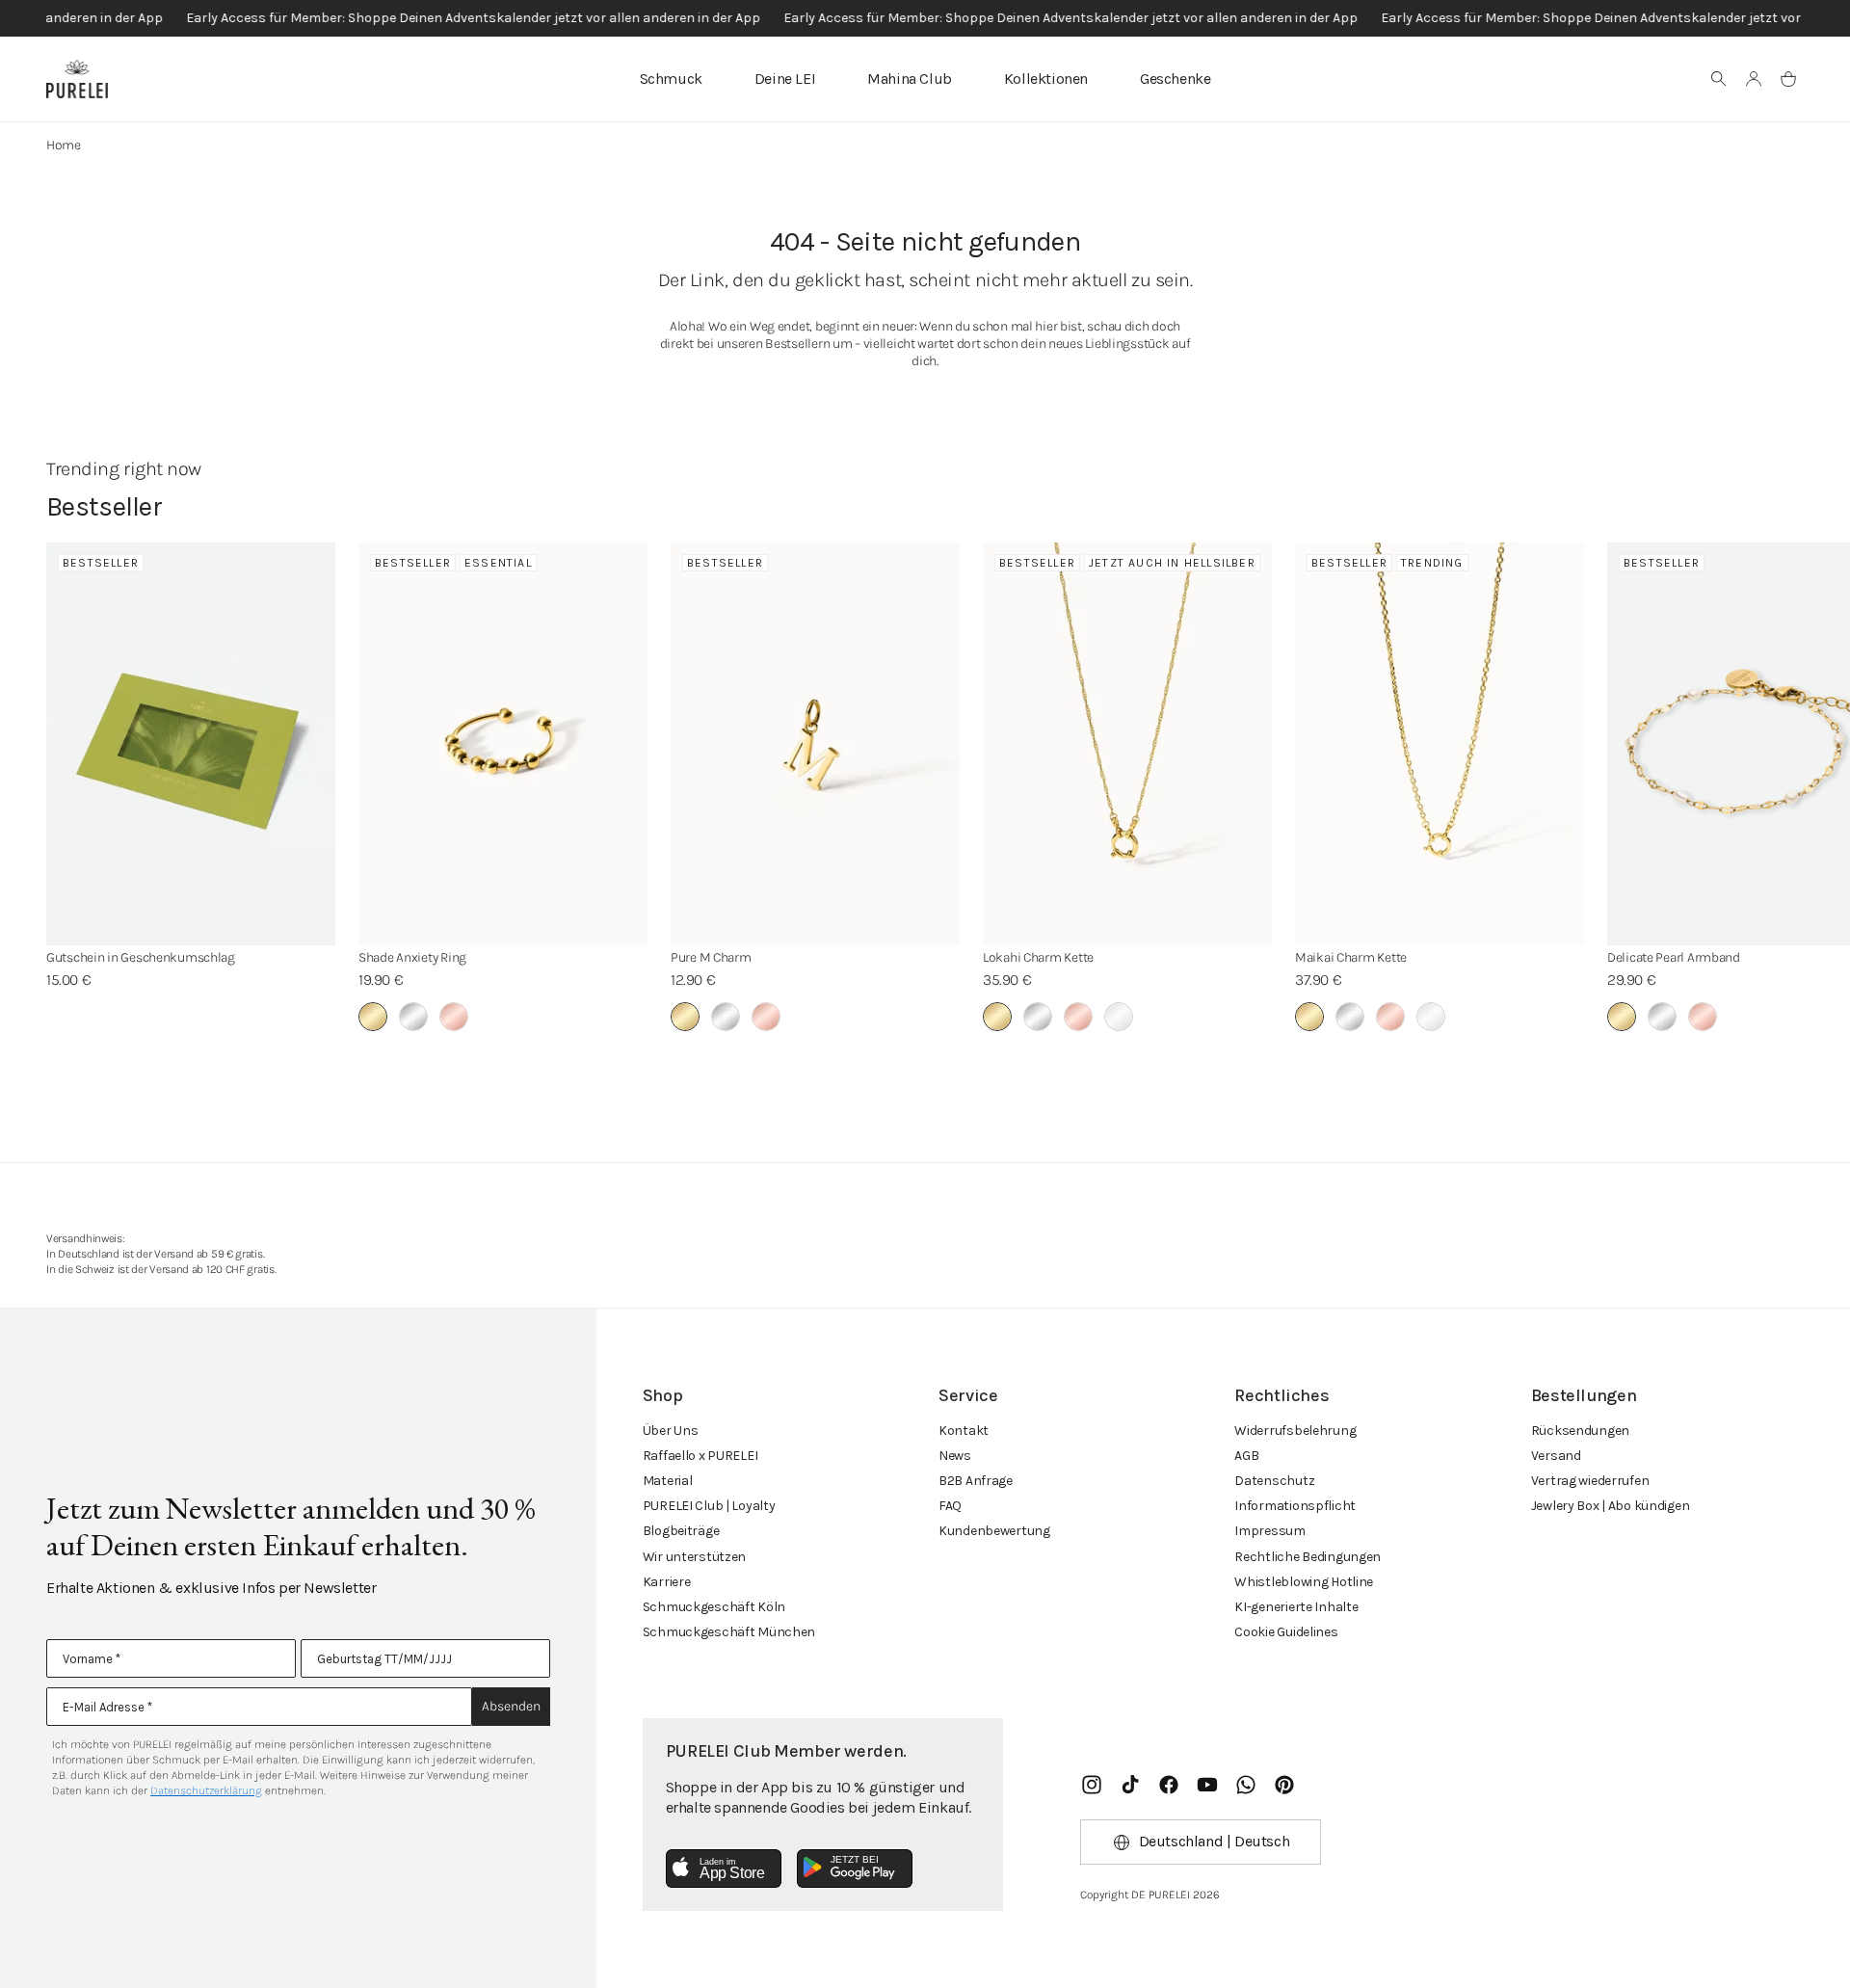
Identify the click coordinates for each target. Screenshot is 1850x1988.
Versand (1556, 1456)
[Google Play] (855, 1869)
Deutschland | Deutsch (1215, 1841)
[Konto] (1754, 79)
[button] (1719, 79)
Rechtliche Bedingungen (1308, 1557)
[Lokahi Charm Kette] (1127, 744)
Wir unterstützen (695, 1557)
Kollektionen (1046, 79)
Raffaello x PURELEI (700, 1456)
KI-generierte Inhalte (1296, 1607)
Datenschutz (1274, 1481)
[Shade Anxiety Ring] (503, 744)
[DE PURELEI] (77, 79)
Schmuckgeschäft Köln (714, 1607)
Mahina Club (910, 79)
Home (64, 145)
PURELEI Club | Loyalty (709, 1506)
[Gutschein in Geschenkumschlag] (191, 744)
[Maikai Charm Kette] (1440, 744)
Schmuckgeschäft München (729, 1632)
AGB (1246, 1456)
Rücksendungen (1580, 1431)
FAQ (950, 1506)
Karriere (667, 1582)
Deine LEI (785, 79)
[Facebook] (1169, 1785)
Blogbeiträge (681, 1531)
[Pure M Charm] (815, 744)
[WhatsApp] (1246, 1785)
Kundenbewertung (994, 1531)
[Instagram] (1092, 1785)
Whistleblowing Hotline (1304, 1582)
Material (668, 1481)
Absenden (511, 1706)
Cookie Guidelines (1286, 1632)
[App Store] (724, 1869)
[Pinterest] (1284, 1785)
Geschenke (1175, 79)
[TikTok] (1130, 1785)
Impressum (1269, 1531)
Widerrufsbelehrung (1295, 1431)
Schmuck (671, 79)
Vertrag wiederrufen (1590, 1481)
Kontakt (964, 1431)
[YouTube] (1207, 1785)
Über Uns (671, 1431)
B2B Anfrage (976, 1481)
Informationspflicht (1295, 1506)
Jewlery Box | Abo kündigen (1611, 1506)
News (955, 1456)
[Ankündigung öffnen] (925, 18)
